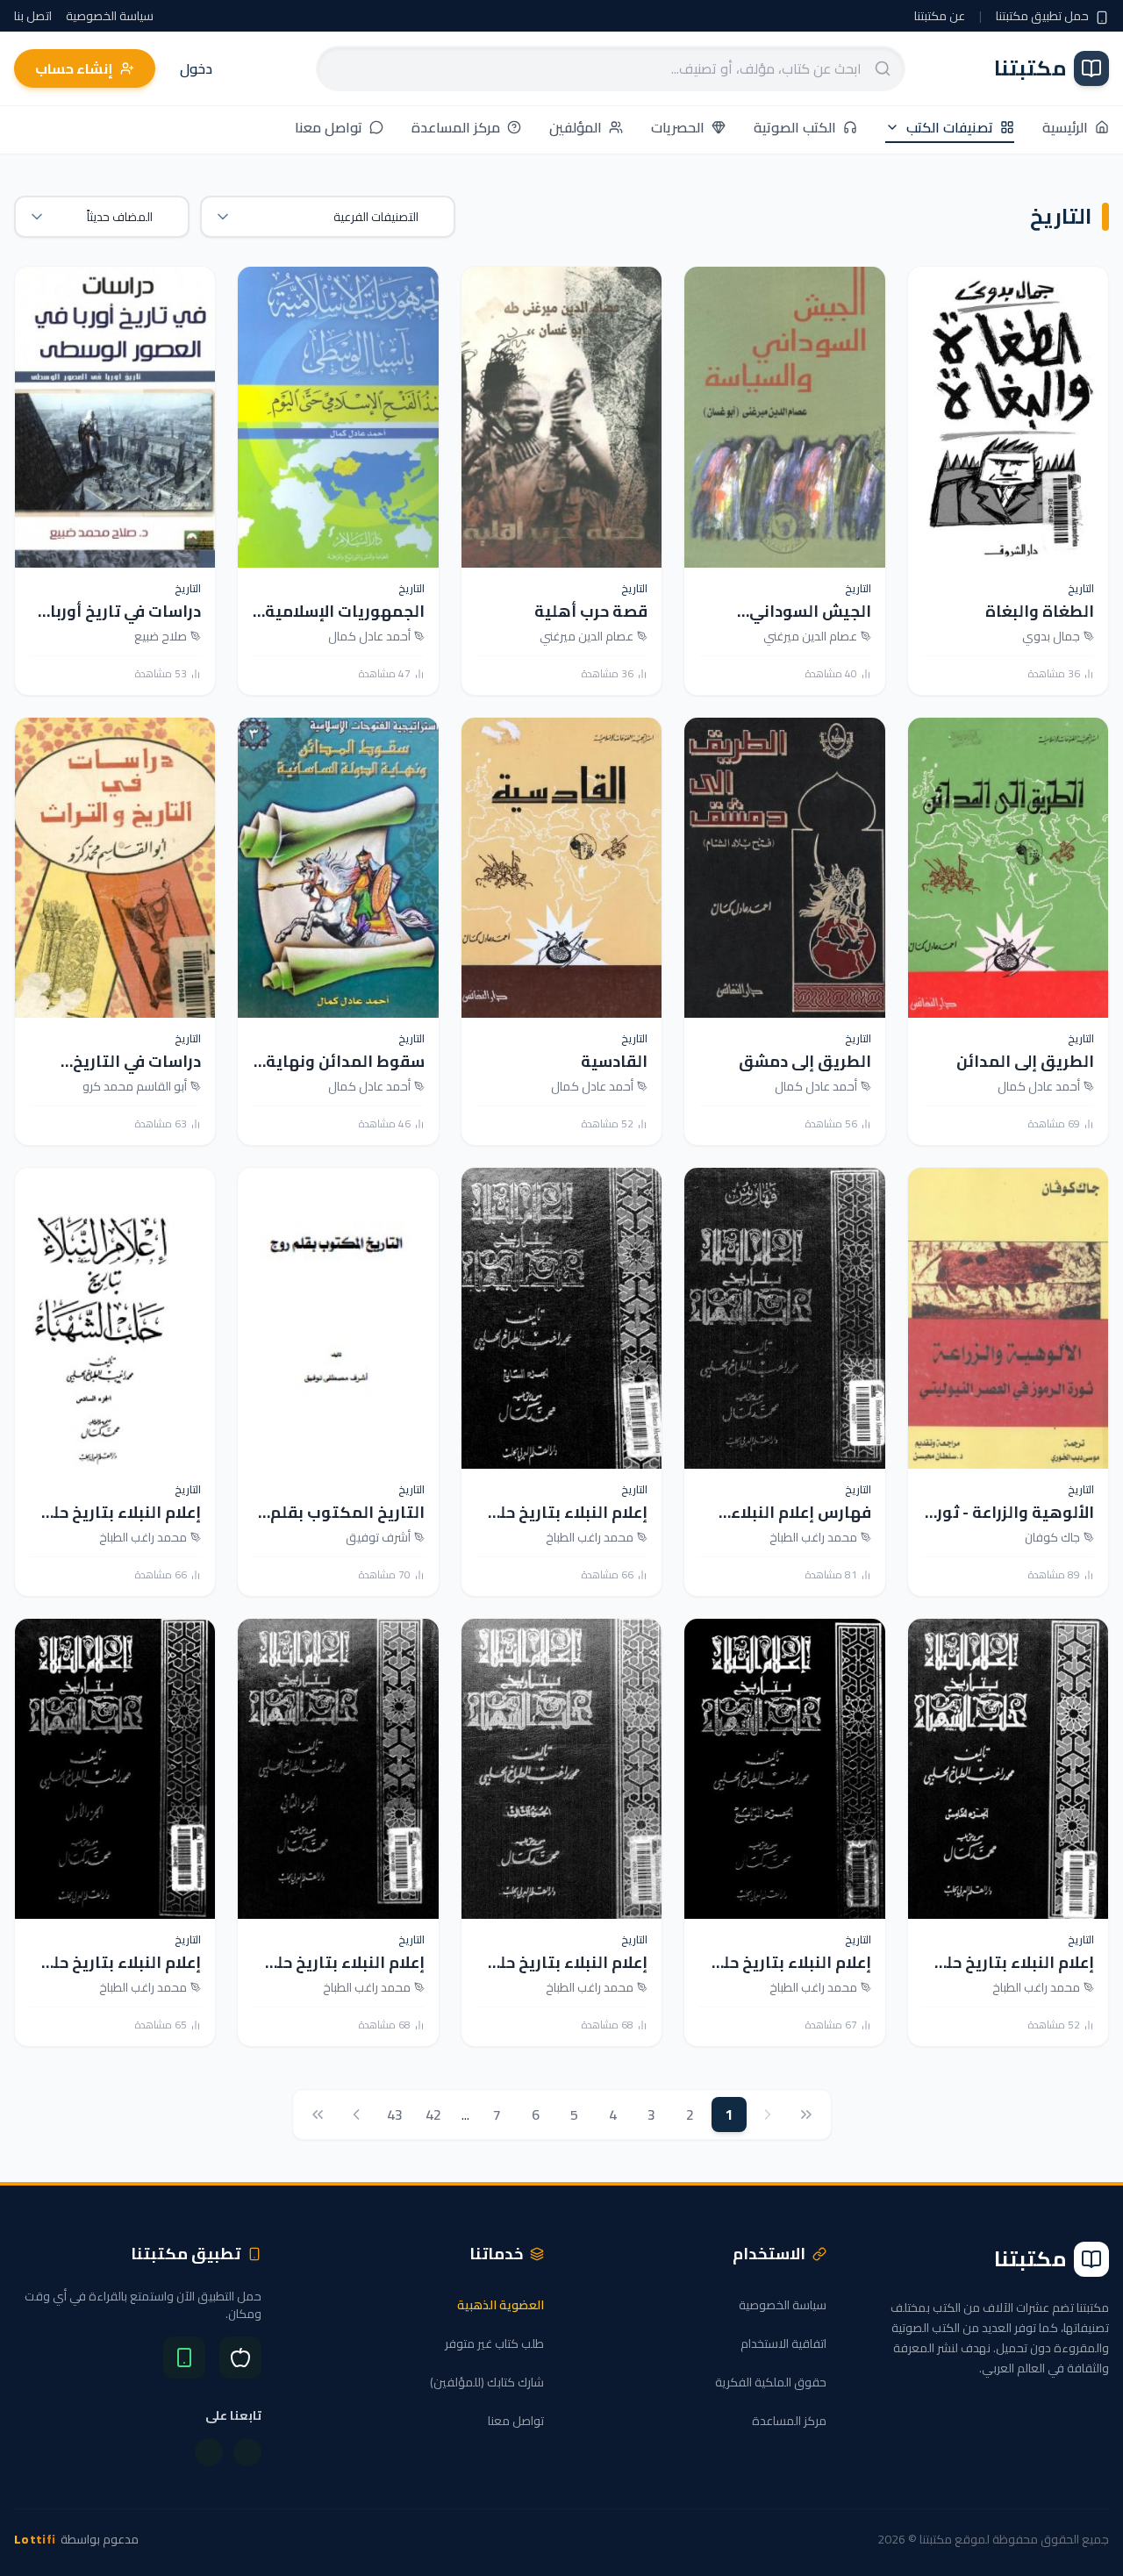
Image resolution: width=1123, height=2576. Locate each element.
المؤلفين (576, 129)
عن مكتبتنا (940, 16)
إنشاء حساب (74, 68)
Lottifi (35, 2539)
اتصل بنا (33, 16)
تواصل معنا (329, 129)
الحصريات (678, 129)
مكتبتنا (1030, 68)
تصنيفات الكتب (950, 129)
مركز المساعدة (456, 129)
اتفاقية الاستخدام (783, 2343)
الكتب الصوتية (795, 129)
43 (395, 2114)
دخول (196, 68)
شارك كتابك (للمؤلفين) (487, 2382)
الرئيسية (1065, 129)
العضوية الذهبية (501, 2305)
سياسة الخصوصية (110, 16)
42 (433, 2114)
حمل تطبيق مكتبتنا (1044, 16)
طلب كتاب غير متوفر (494, 2343)
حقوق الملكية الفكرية (771, 2382)
